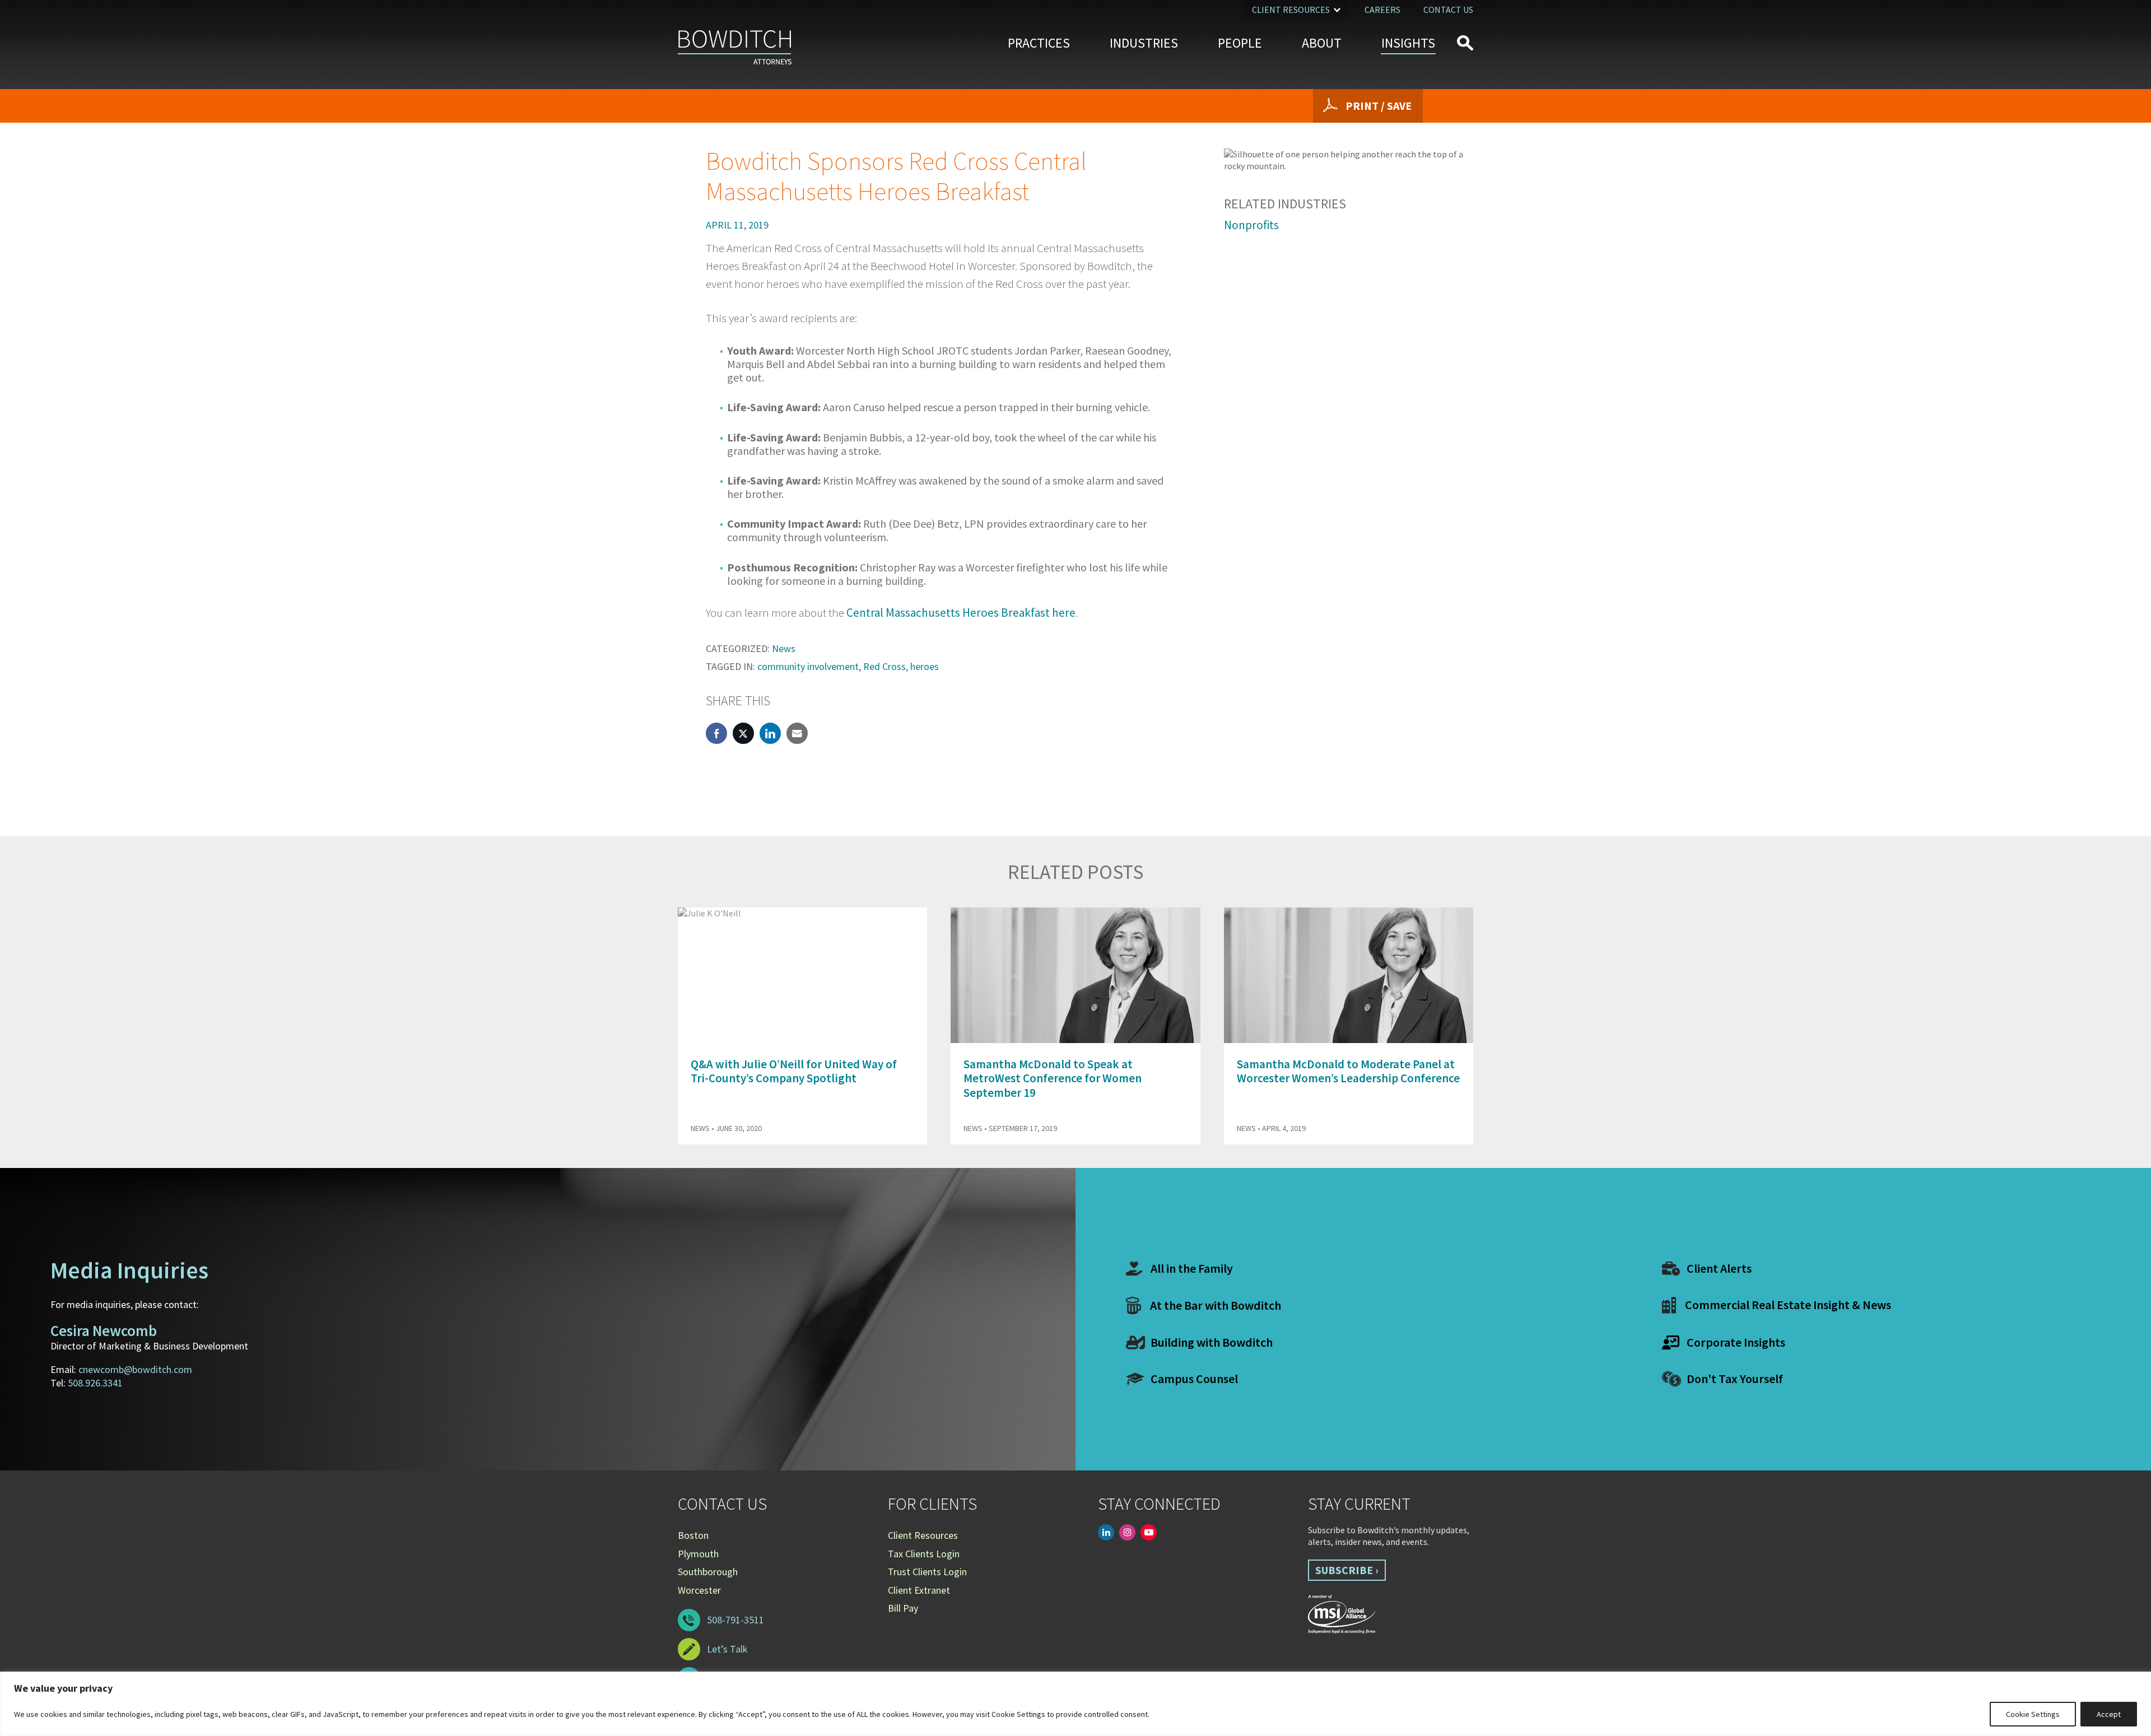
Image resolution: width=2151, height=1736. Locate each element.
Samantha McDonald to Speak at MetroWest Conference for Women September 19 (1053, 1078)
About (1322, 43)
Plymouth (698, 1554)
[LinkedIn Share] (770, 733)
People (1240, 43)
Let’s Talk (727, 1649)
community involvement (808, 666)
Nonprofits (1251, 225)
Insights (1408, 43)
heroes (925, 666)
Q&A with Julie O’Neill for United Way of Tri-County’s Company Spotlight (794, 1071)
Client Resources (1291, 10)
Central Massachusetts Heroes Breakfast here (961, 613)
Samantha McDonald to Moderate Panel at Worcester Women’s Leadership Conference (1348, 1071)
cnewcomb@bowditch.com (135, 1369)
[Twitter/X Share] (743, 733)
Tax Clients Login (924, 1554)
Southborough (708, 1572)
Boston (693, 1535)
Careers (1382, 10)
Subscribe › (1347, 1570)
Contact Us (1448, 10)
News (784, 648)
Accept (2109, 1714)
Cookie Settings (2033, 1714)
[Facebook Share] (716, 733)
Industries (1144, 43)
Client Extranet (919, 1590)
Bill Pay (903, 1608)
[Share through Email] (797, 733)
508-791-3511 (735, 1620)
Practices (1039, 43)
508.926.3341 (95, 1383)
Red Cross (884, 666)
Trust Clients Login (927, 1572)
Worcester (699, 1590)
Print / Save (1379, 106)
